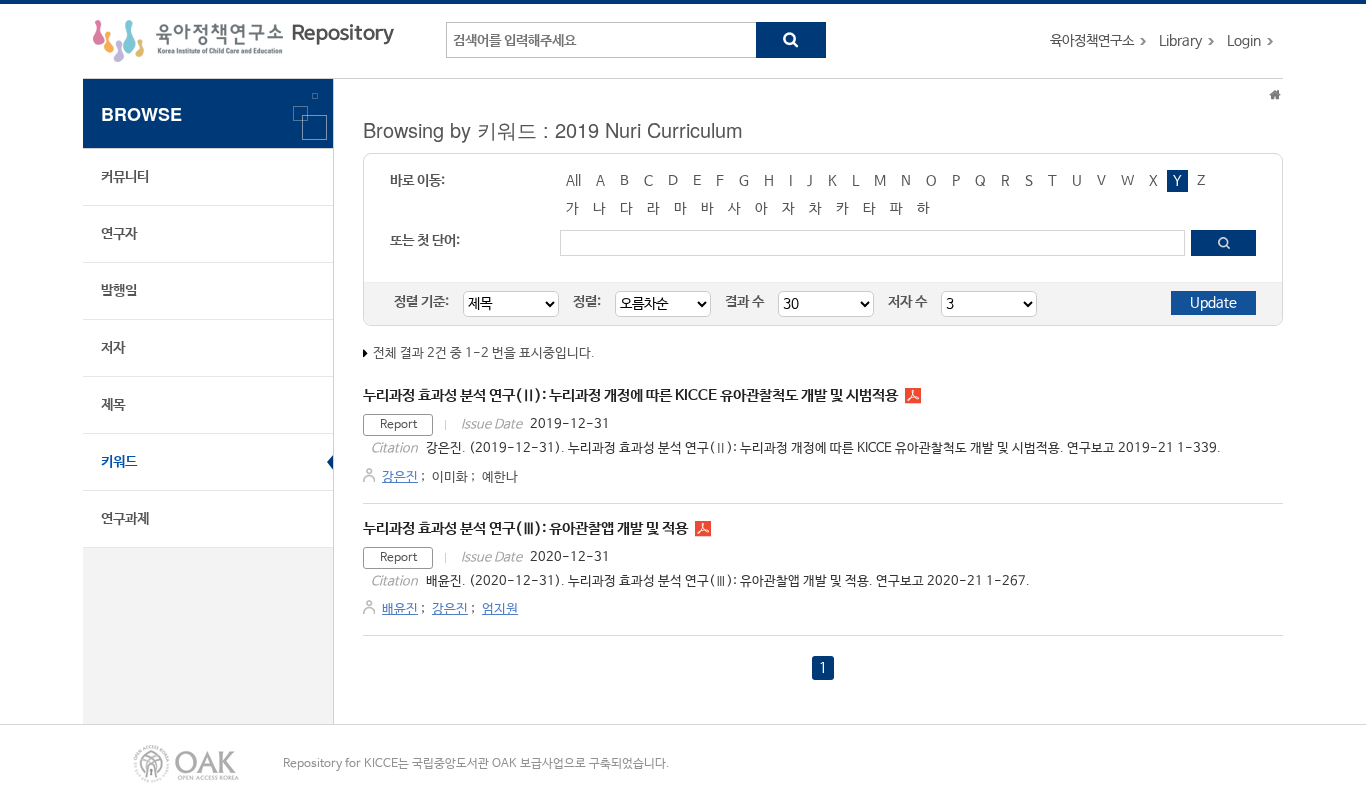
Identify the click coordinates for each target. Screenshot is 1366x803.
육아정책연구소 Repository (243, 41)
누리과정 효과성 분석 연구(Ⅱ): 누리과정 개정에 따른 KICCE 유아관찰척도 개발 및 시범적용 (630, 395)
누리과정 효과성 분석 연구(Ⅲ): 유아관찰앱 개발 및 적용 (525, 528)
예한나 (500, 477)
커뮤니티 (125, 177)
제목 (113, 405)
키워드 (119, 462)
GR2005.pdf (703, 529)
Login (1244, 41)
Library (1180, 41)
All (573, 181)
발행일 (119, 291)
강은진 (400, 477)
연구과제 (125, 519)
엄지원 (500, 609)
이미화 (450, 477)
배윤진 (400, 609)
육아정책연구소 (1092, 41)
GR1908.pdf (913, 396)
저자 (113, 348)
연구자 (119, 234)
